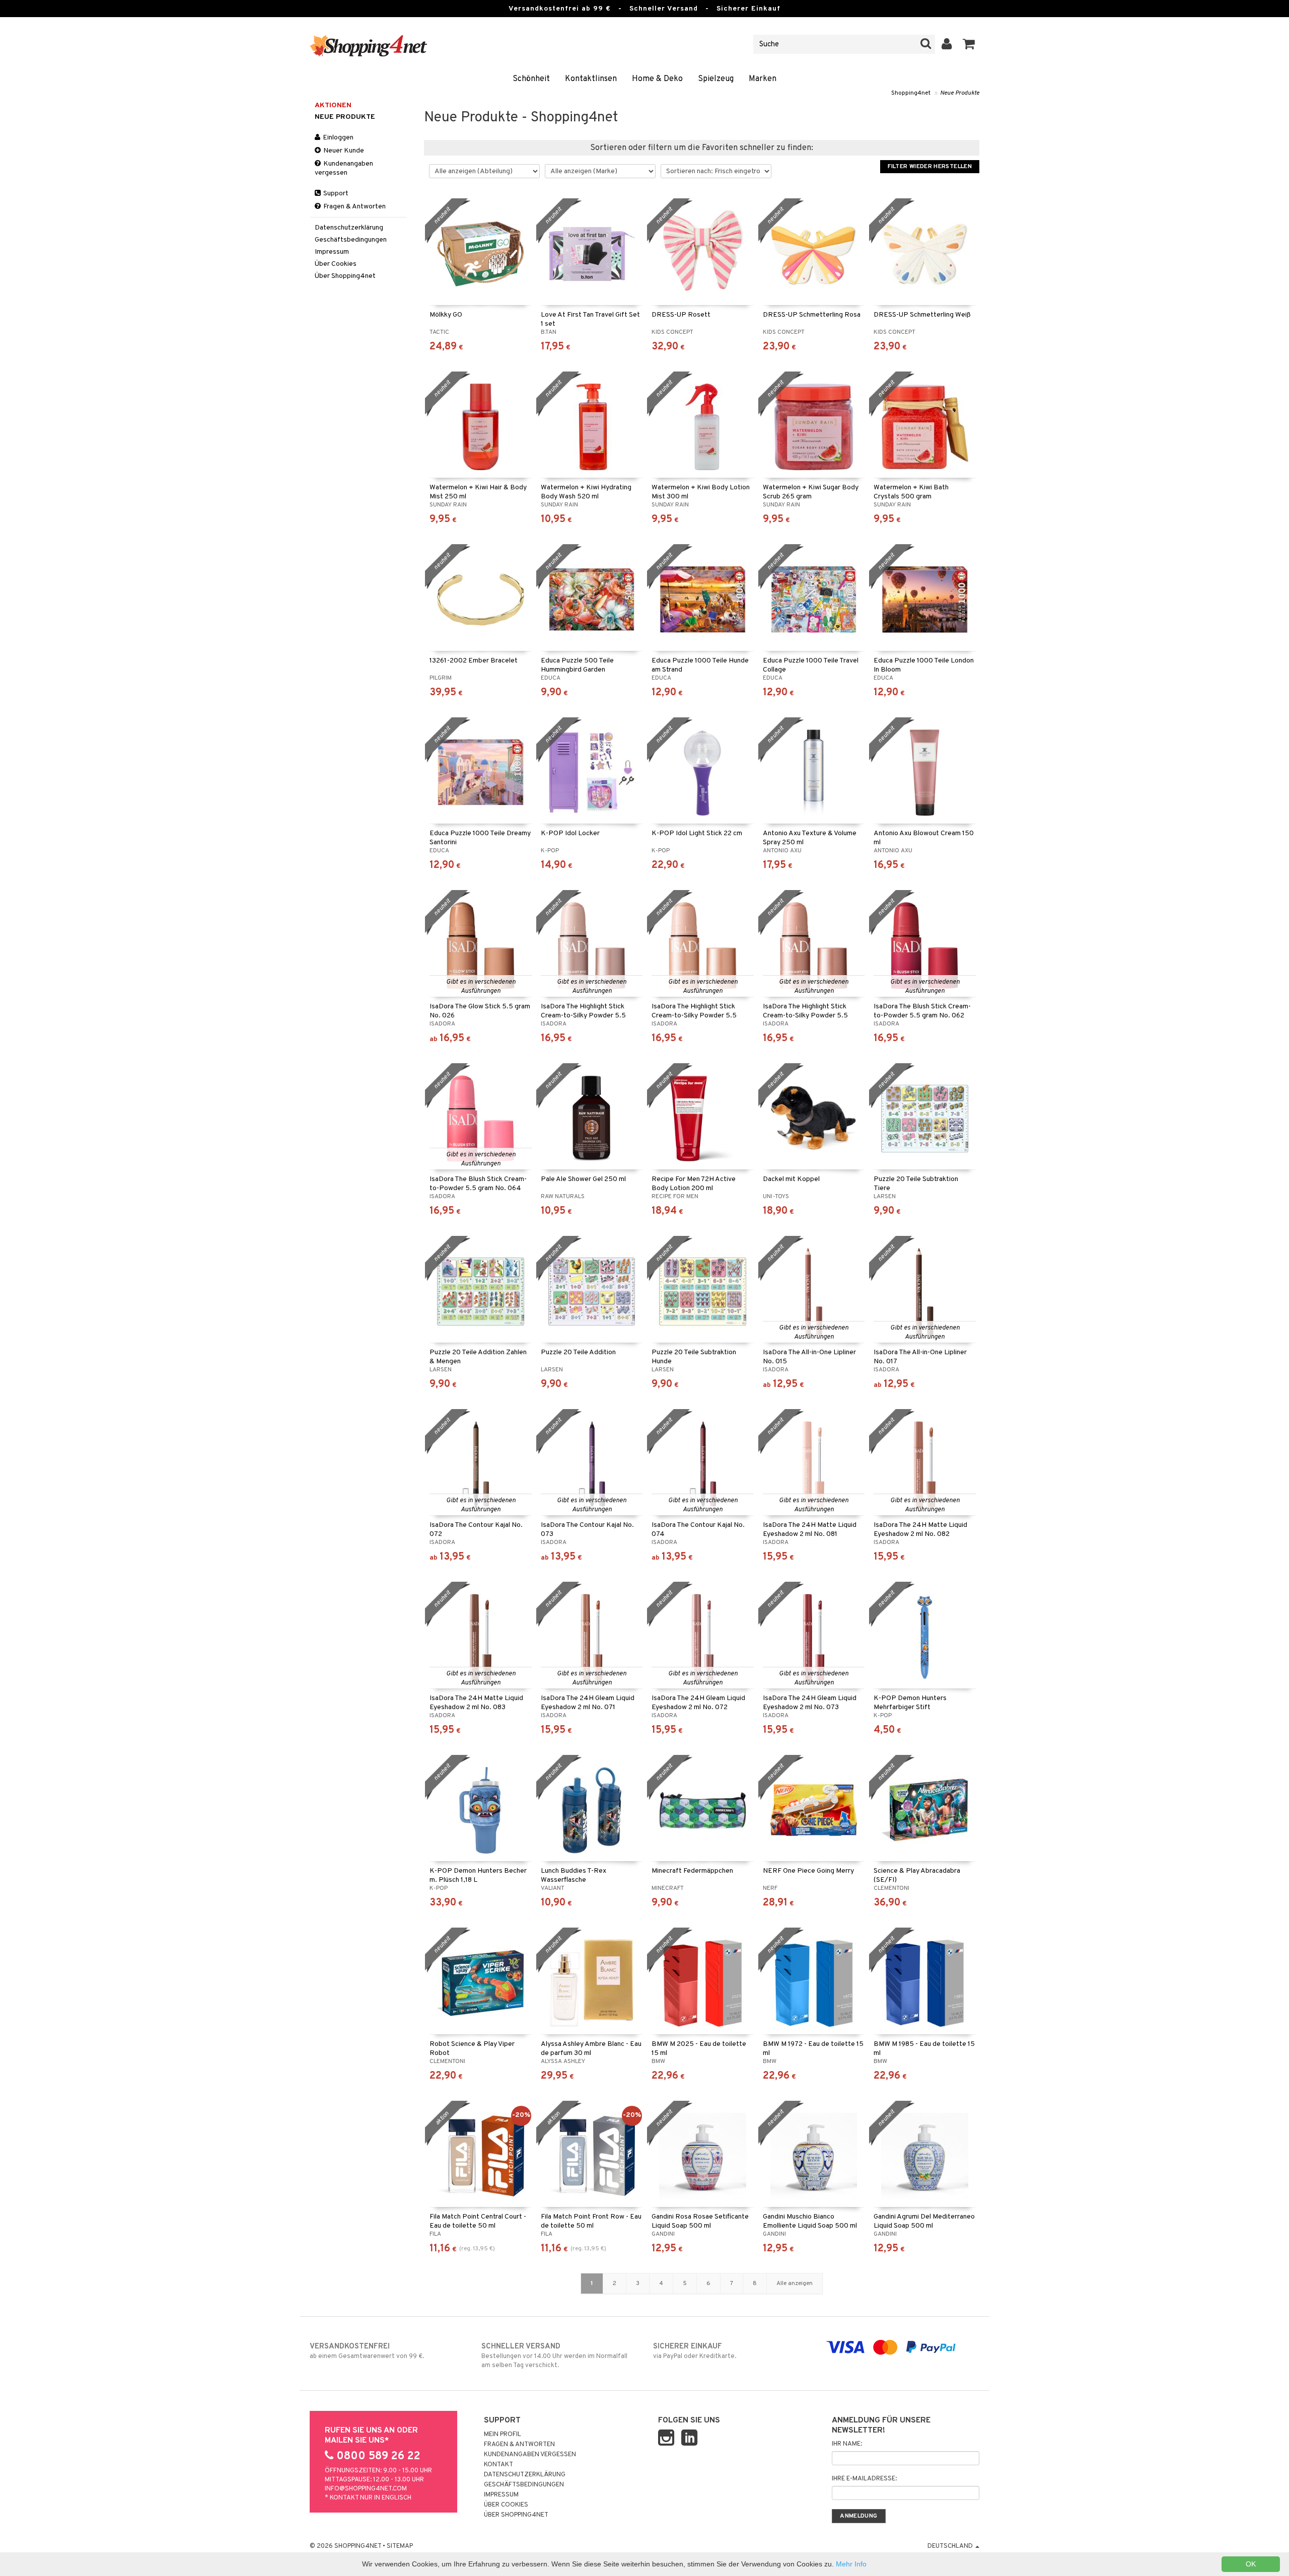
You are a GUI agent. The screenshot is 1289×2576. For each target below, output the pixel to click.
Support (335, 194)
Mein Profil (503, 2435)
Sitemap (400, 2546)
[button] (969, 44)
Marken (763, 79)
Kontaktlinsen (591, 79)
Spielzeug (716, 79)
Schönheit (531, 79)
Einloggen (337, 138)
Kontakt (498, 2465)
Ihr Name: (847, 2444)
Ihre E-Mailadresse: (864, 2479)
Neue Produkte (960, 93)
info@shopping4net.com (366, 2489)
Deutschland (951, 2546)
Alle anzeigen (795, 2284)
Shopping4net (911, 93)
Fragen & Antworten (354, 207)
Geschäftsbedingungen (351, 240)
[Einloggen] (947, 44)
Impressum (332, 252)
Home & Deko (657, 79)
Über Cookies (336, 264)
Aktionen (333, 105)
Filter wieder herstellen (930, 167)
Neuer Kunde (343, 151)
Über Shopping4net (345, 276)
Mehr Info (851, 2564)
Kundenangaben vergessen (344, 168)
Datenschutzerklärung (349, 228)
